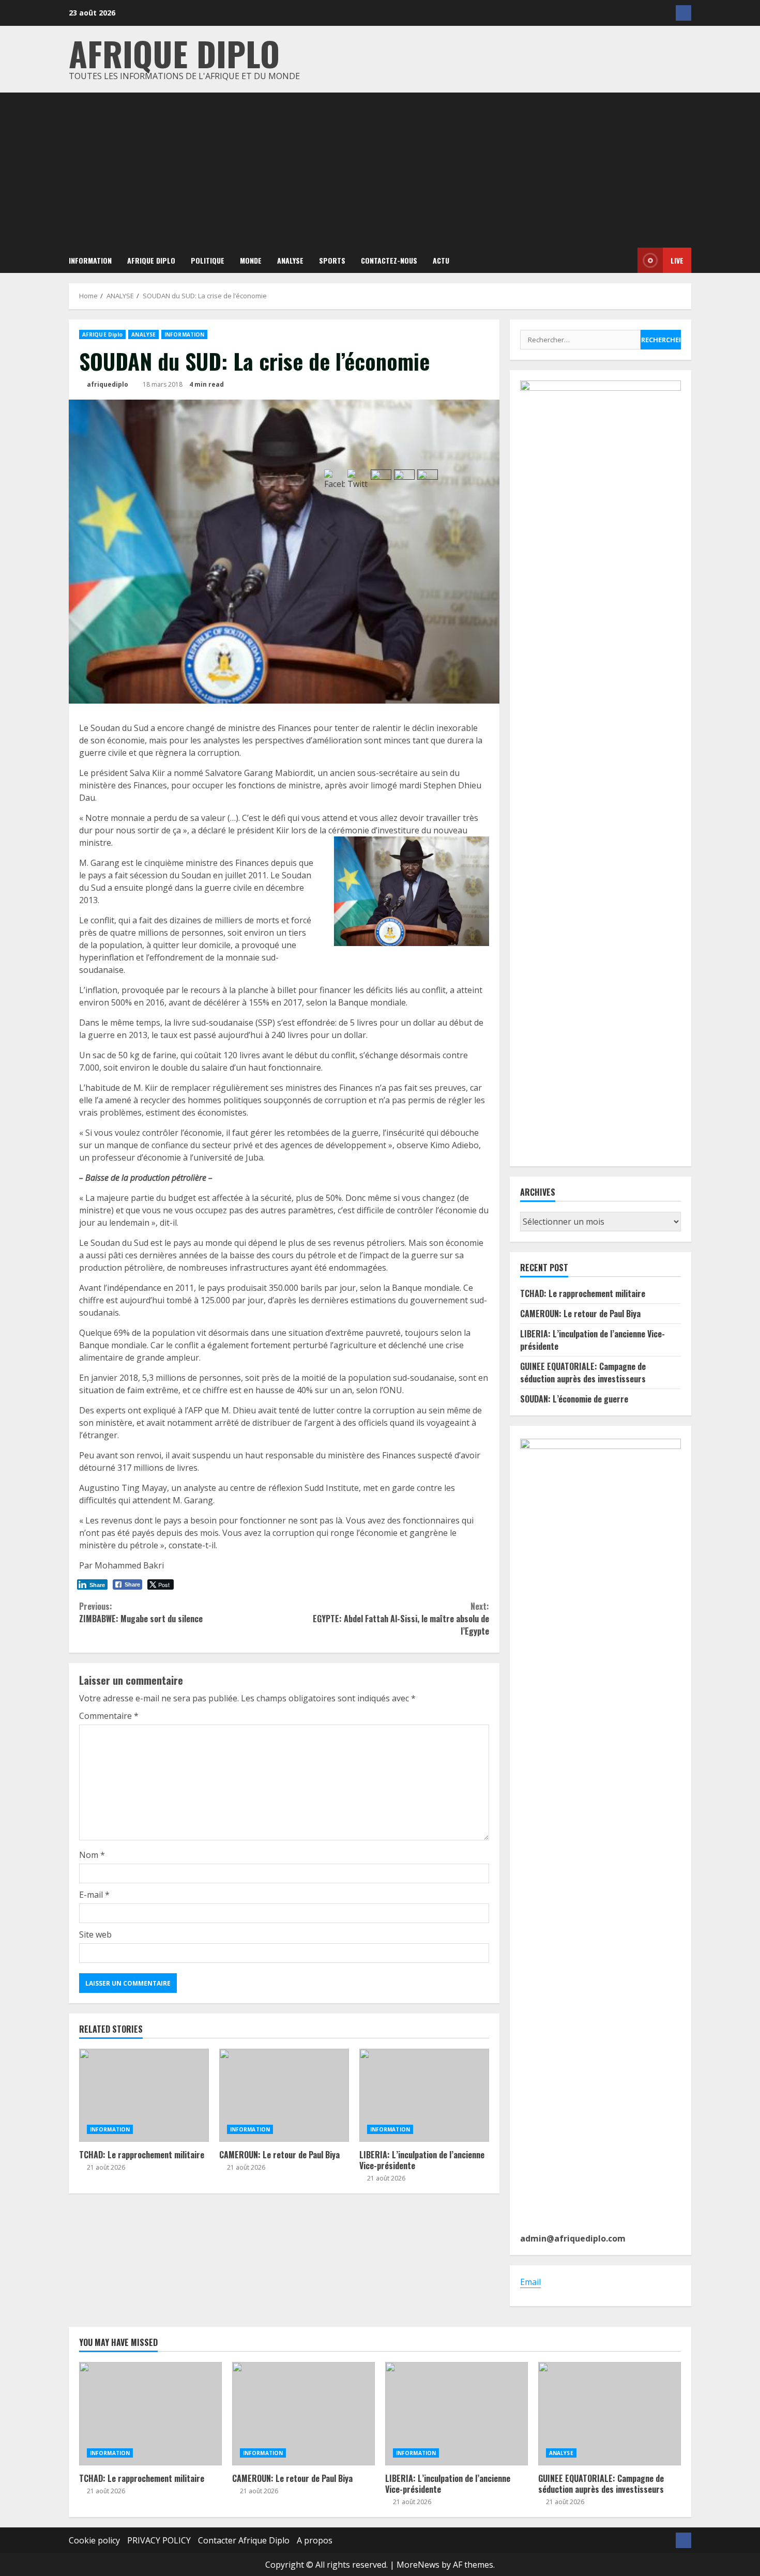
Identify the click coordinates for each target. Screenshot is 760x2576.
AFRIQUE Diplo (151, 260)
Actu (441, 260)
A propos (315, 2540)
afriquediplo (107, 384)
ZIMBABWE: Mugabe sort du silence (141, 1612)
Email (530, 2282)
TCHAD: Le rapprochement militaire (144, 2095)
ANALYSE (290, 260)
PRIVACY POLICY (159, 2540)
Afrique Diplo (174, 53)
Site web (95, 1934)
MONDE (251, 260)
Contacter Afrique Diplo (244, 2540)
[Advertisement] (380, 170)
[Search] (622, 261)
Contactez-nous (389, 260)
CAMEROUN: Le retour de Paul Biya (284, 2095)
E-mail (94, 1895)
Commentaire (109, 1716)
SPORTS (332, 260)
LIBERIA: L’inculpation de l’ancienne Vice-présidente (457, 2414)
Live (677, 260)
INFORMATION (90, 260)
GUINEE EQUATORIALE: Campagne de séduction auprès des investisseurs (583, 1373)
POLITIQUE (208, 260)
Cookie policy (94, 2540)
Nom (92, 1855)
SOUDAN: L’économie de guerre (574, 1399)
